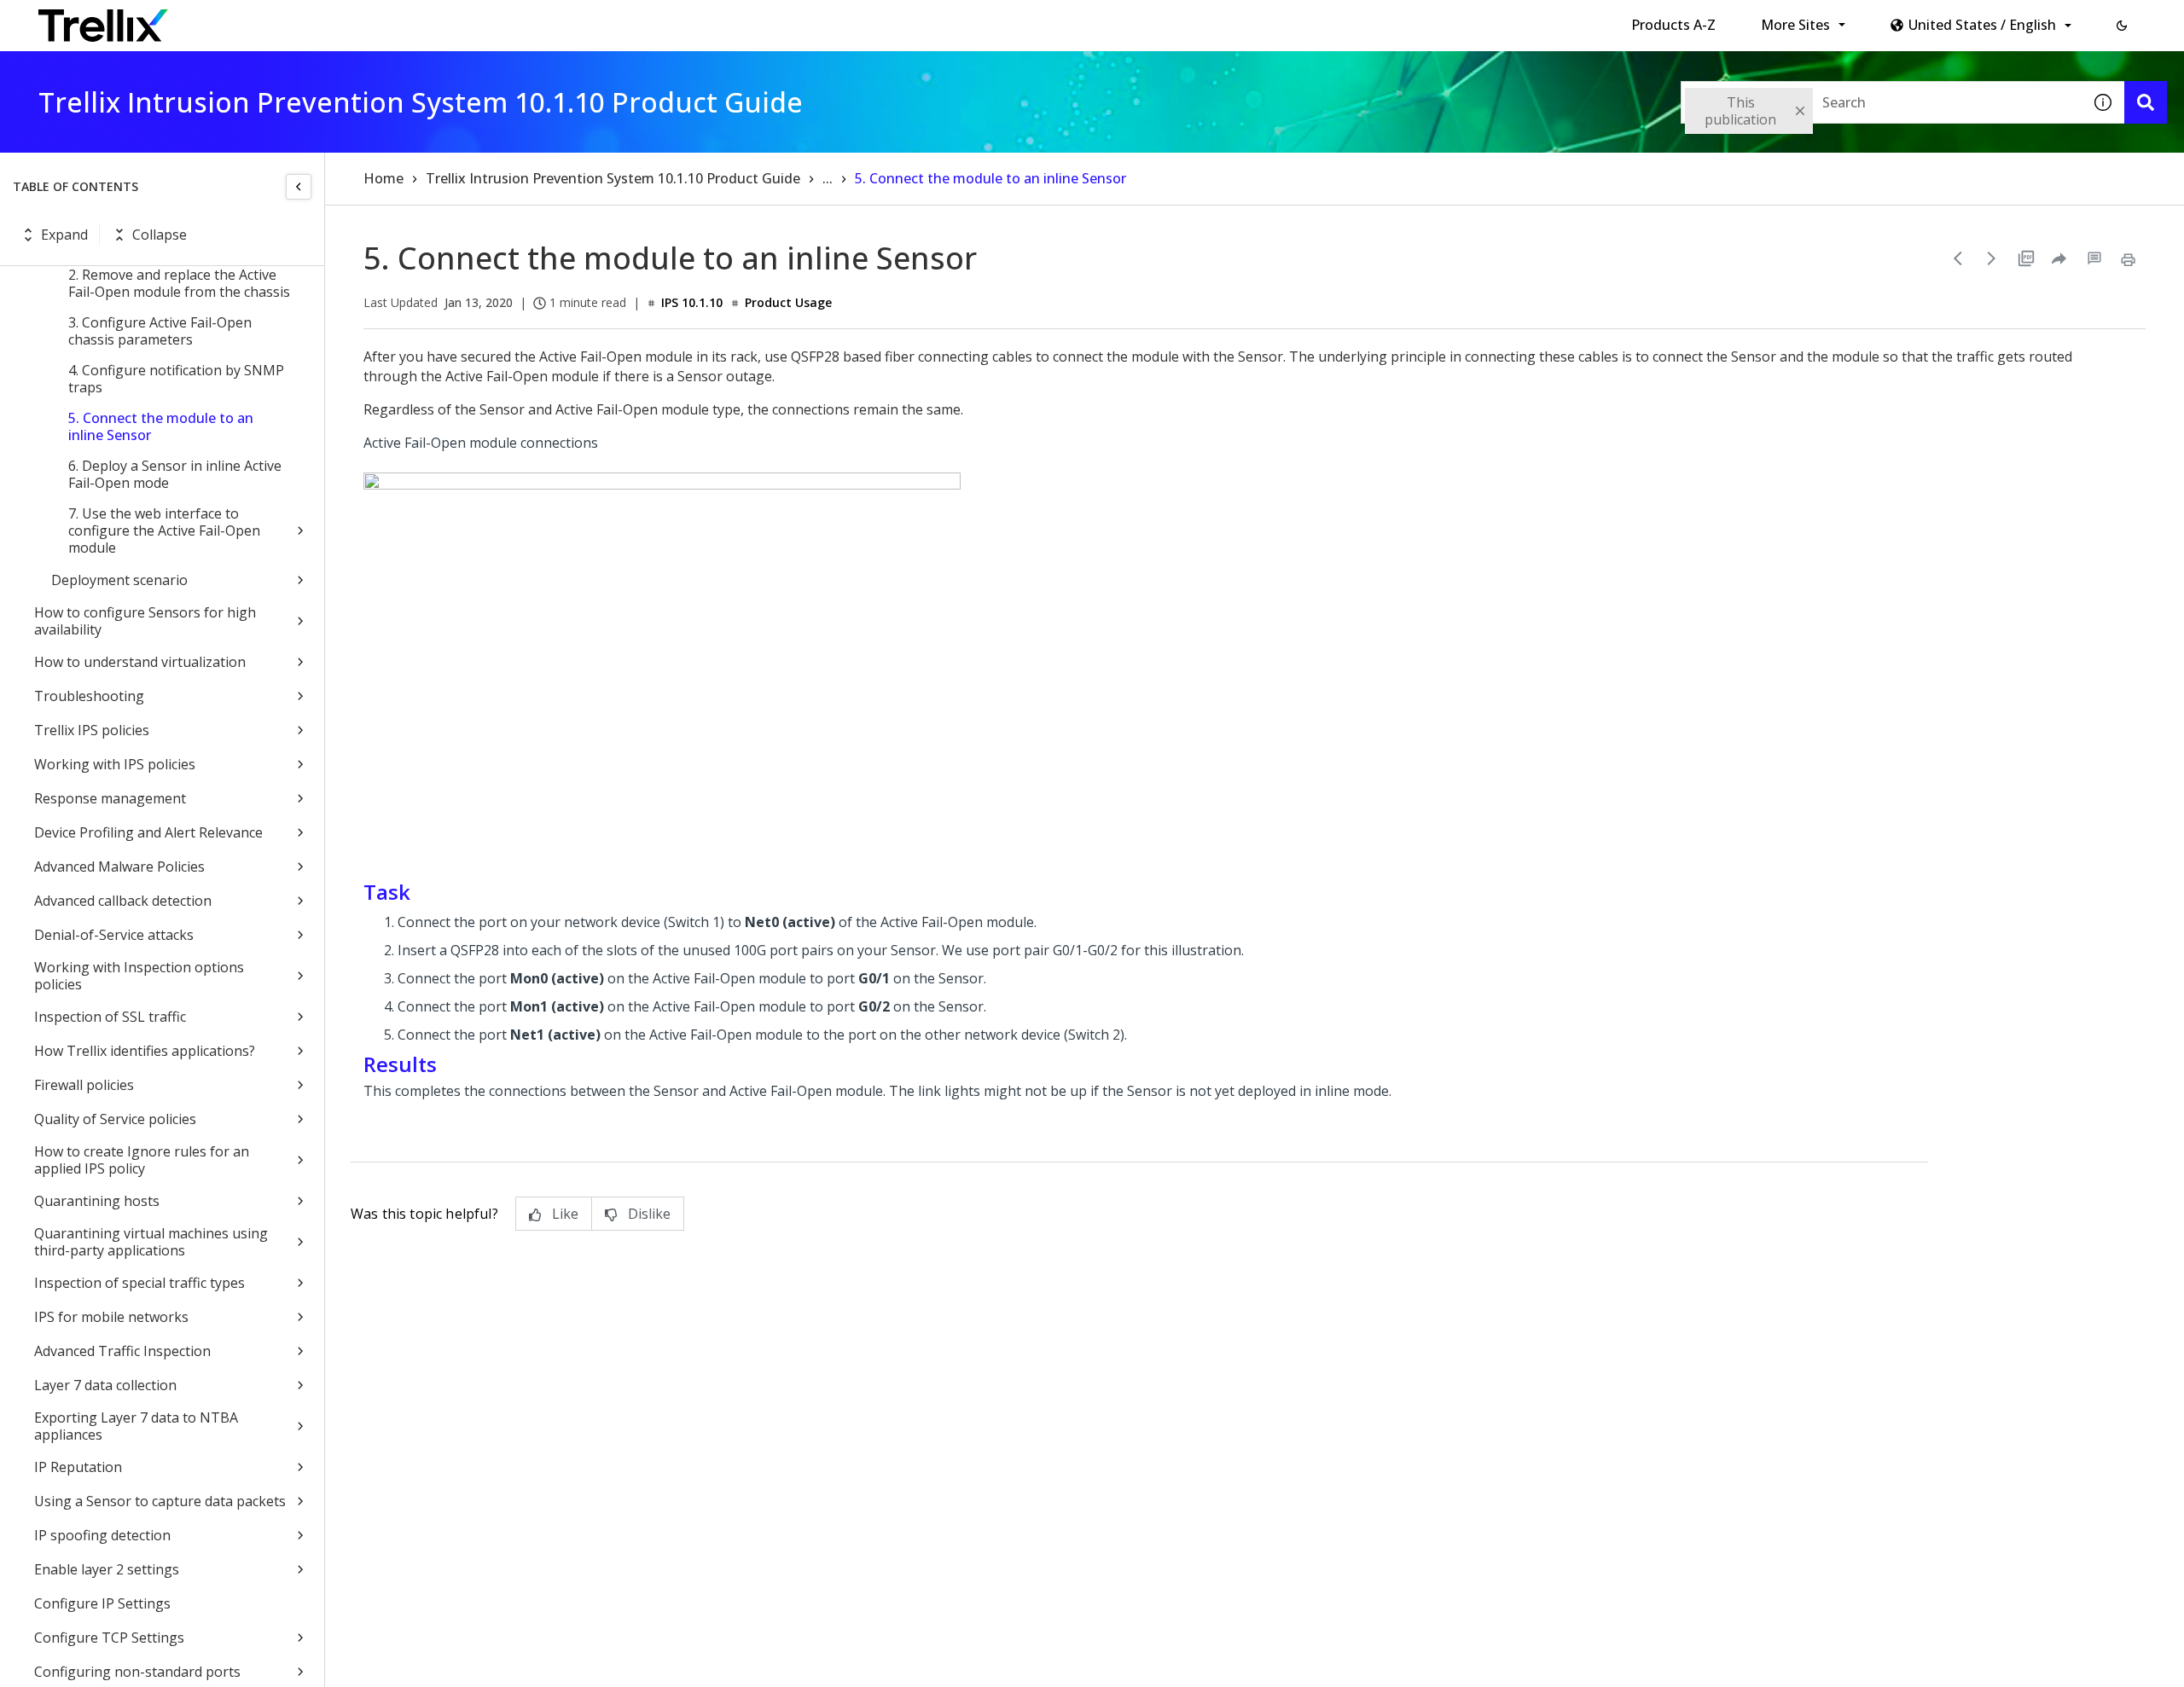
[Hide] (299, 187)
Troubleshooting (89, 696)
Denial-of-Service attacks (114, 935)
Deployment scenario (119, 580)
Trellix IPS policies (92, 730)
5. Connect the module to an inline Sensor (161, 426)
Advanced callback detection (123, 901)
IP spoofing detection (102, 1535)
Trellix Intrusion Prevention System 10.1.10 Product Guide (613, 178)
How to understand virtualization (140, 662)
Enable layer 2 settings (107, 1569)
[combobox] (1881, 102)
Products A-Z (1673, 25)
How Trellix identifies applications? (145, 1051)
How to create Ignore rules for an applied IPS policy (142, 1160)
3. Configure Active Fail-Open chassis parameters (160, 331)
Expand (64, 235)
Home (383, 178)
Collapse (160, 235)
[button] (2122, 26)
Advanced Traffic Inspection (122, 1351)
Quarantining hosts (97, 1201)
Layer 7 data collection (105, 1385)
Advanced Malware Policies (119, 867)
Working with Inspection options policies (139, 976)
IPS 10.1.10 (692, 302)
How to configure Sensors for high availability (145, 621)
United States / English (1982, 25)
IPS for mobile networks (111, 1317)
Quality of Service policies (115, 1119)
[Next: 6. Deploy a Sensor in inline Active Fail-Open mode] (1992, 258)
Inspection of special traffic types (139, 1283)
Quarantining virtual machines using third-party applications (151, 1242)
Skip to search (412, 20)
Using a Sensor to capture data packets (160, 1501)
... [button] (828, 178)
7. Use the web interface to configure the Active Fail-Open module (164, 530)
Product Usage (788, 302)
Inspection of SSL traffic (110, 1017)
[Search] (2146, 102)
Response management (110, 798)
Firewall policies (84, 1085)
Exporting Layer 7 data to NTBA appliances (136, 1426)
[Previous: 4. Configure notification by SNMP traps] (1958, 258)
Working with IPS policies (115, 764)
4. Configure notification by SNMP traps (176, 379)
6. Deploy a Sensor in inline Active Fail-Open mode (175, 474)
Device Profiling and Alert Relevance (148, 832)
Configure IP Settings (102, 1603)
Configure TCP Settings (109, 1638)
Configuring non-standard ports (137, 1672)
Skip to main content (282, 20)
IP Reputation (78, 1467)
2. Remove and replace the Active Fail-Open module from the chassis (179, 283)
